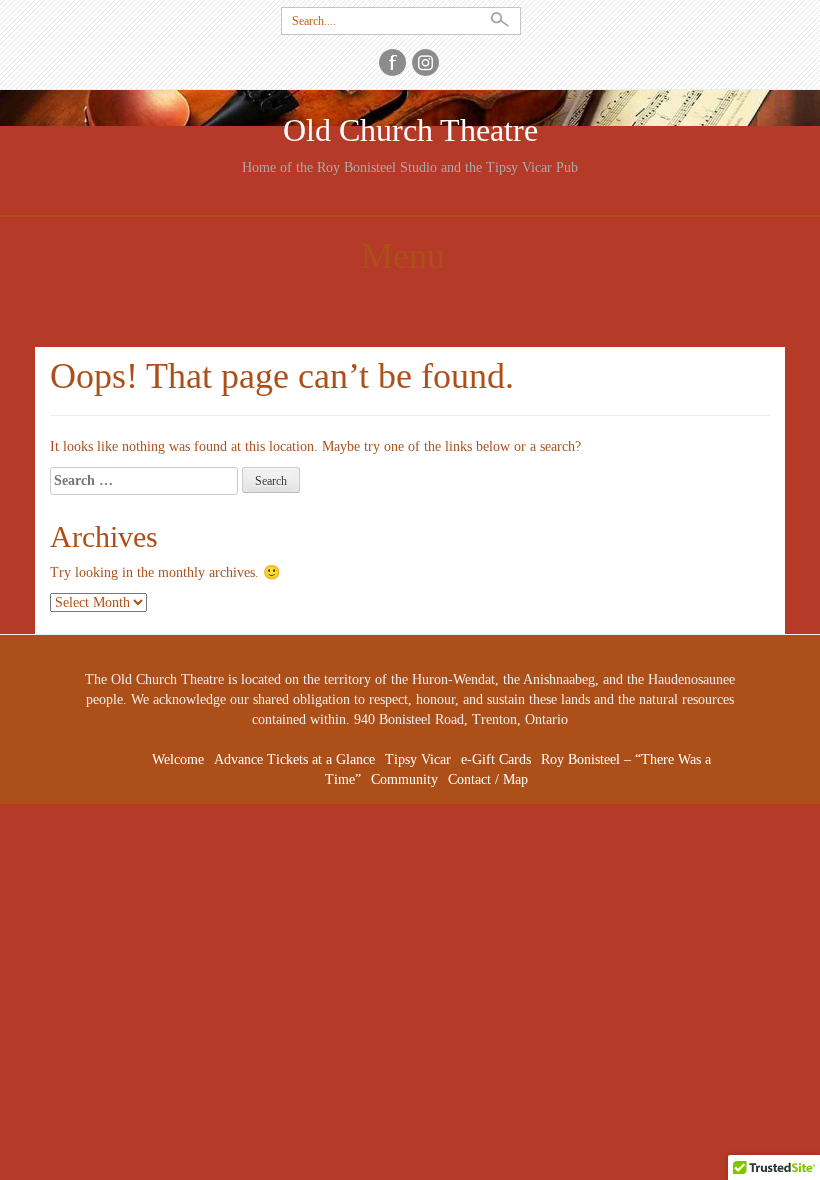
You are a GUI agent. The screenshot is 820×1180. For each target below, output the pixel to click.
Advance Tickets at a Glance (294, 759)
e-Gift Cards (496, 759)
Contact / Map (488, 779)
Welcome (178, 759)
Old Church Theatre (410, 130)
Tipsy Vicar (418, 759)
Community (404, 779)
